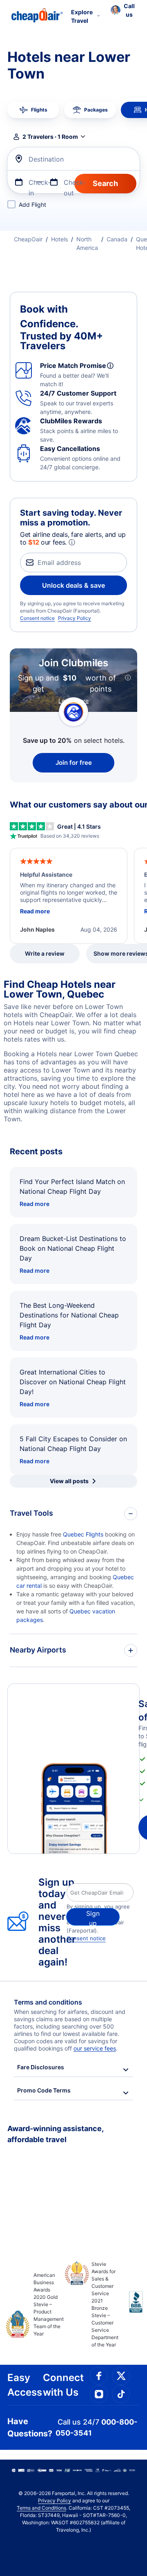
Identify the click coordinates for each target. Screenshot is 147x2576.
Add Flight (32, 205)
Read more (35, 1204)
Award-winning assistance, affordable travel (55, 2134)
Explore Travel (82, 16)
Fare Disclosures (41, 2067)
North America (87, 243)
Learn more (73, 701)
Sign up (93, 1917)
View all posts (69, 1481)
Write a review (45, 953)
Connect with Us (63, 2385)
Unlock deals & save (73, 585)
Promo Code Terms (44, 2090)
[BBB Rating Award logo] (129, 2308)
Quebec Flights (83, 1534)
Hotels (59, 239)
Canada (117, 239)
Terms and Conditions (41, 2508)
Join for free (74, 763)
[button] (123, 10)
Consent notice (37, 618)
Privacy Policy (75, 618)
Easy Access (25, 2385)
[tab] (33, 110)
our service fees (95, 2048)
